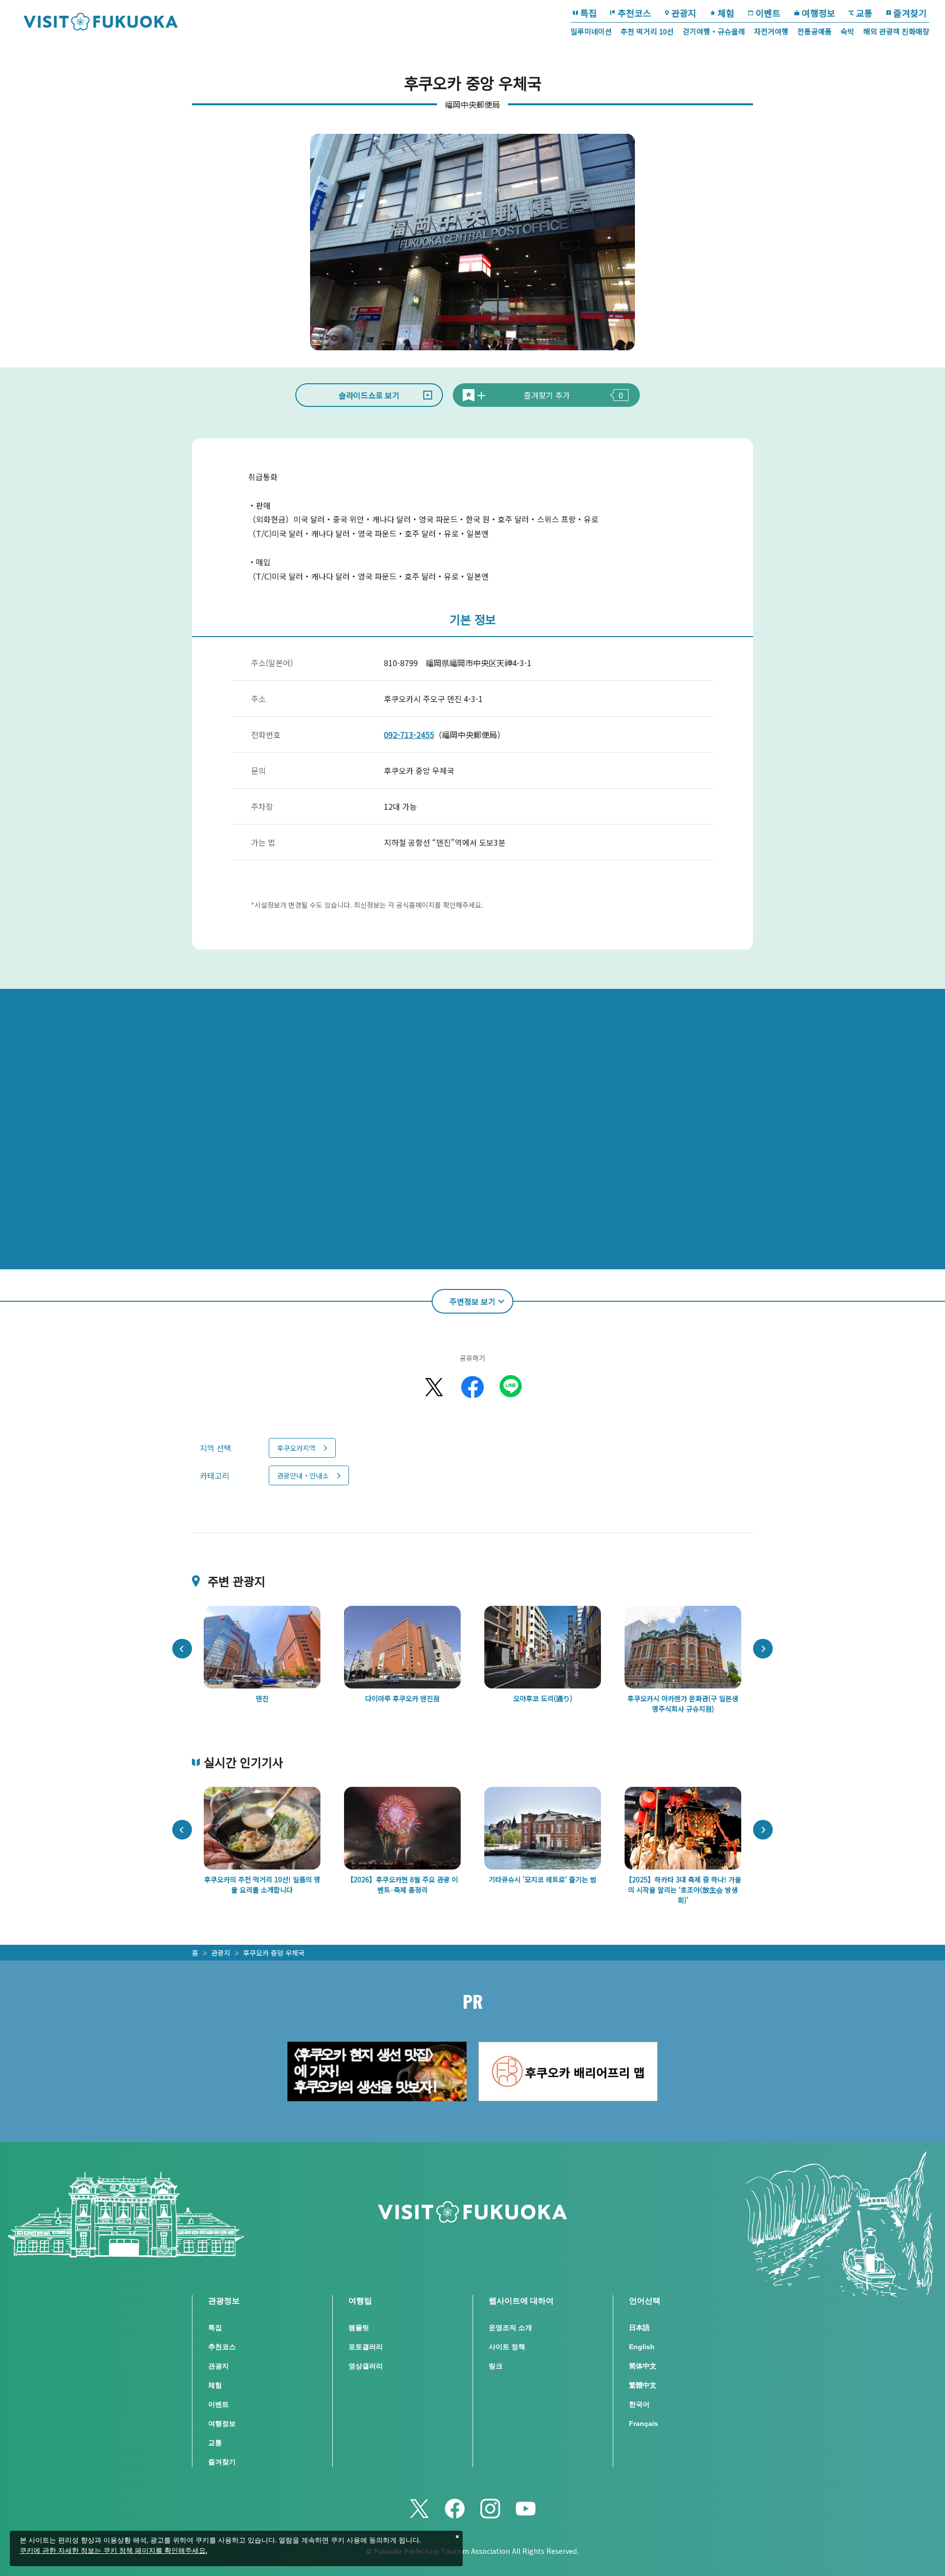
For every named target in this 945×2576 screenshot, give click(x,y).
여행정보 (819, 13)
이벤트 (768, 13)
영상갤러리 (366, 2366)
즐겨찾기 (910, 13)
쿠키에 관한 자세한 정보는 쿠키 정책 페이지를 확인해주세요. (113, 2551)
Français (644, 2423)
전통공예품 (815, 31)
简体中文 (643, 2366)
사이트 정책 (507, 2347)
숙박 (848, 31)
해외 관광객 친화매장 (896, 31)
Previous (182, 1649)
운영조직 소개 (510, 2328)
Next (763, 1649)
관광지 (684, 13)
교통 (864, 13)
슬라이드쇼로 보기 (369, 395)
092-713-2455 (409, 735)
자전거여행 (771, 31)
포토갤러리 (366, 2347)
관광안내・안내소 (303, 1475)
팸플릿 (359, 2328)
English (642, 2347)
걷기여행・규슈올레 (714, 31)
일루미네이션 (591, 31)
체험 (726, 13)
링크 (496, 2366)
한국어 (639, 2404)
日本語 (639, 2328)
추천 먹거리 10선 (647, 31)
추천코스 (634, 13)
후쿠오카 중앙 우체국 (274, 1953)
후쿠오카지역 (296, 1448)
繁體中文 (643, 2385)
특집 (589, 13)
